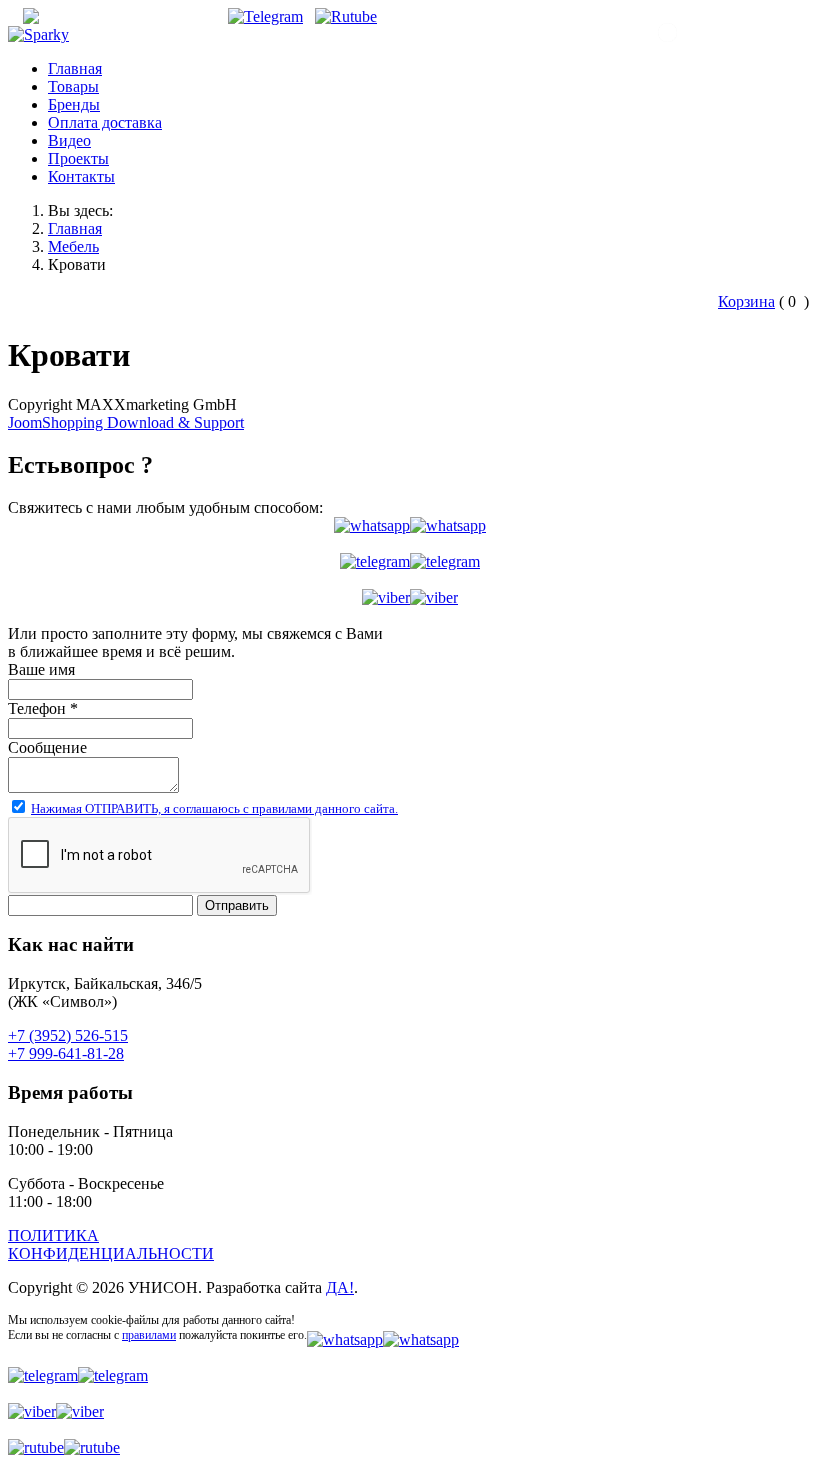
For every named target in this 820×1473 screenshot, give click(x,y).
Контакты (81, 176)
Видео (69, 140)
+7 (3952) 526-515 (737, 36)
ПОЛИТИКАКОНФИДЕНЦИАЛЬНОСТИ (111, 1244)
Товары (73, 86)
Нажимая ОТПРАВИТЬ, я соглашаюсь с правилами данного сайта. (214, 808)
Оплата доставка (105, 122)
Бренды (74, 104)
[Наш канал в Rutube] (346, 16)
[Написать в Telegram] (410, 562)
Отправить (237, 905)
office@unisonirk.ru (146, 16)
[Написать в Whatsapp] (410, 526)
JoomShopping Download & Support (126, 422)
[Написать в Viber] (410, 598)
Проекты (78, 158)
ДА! (340, 1287)
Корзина (746, 301)
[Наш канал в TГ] (265, 16)
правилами (149, 1335)
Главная (75, 68)
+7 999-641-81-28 (66, 1053)
